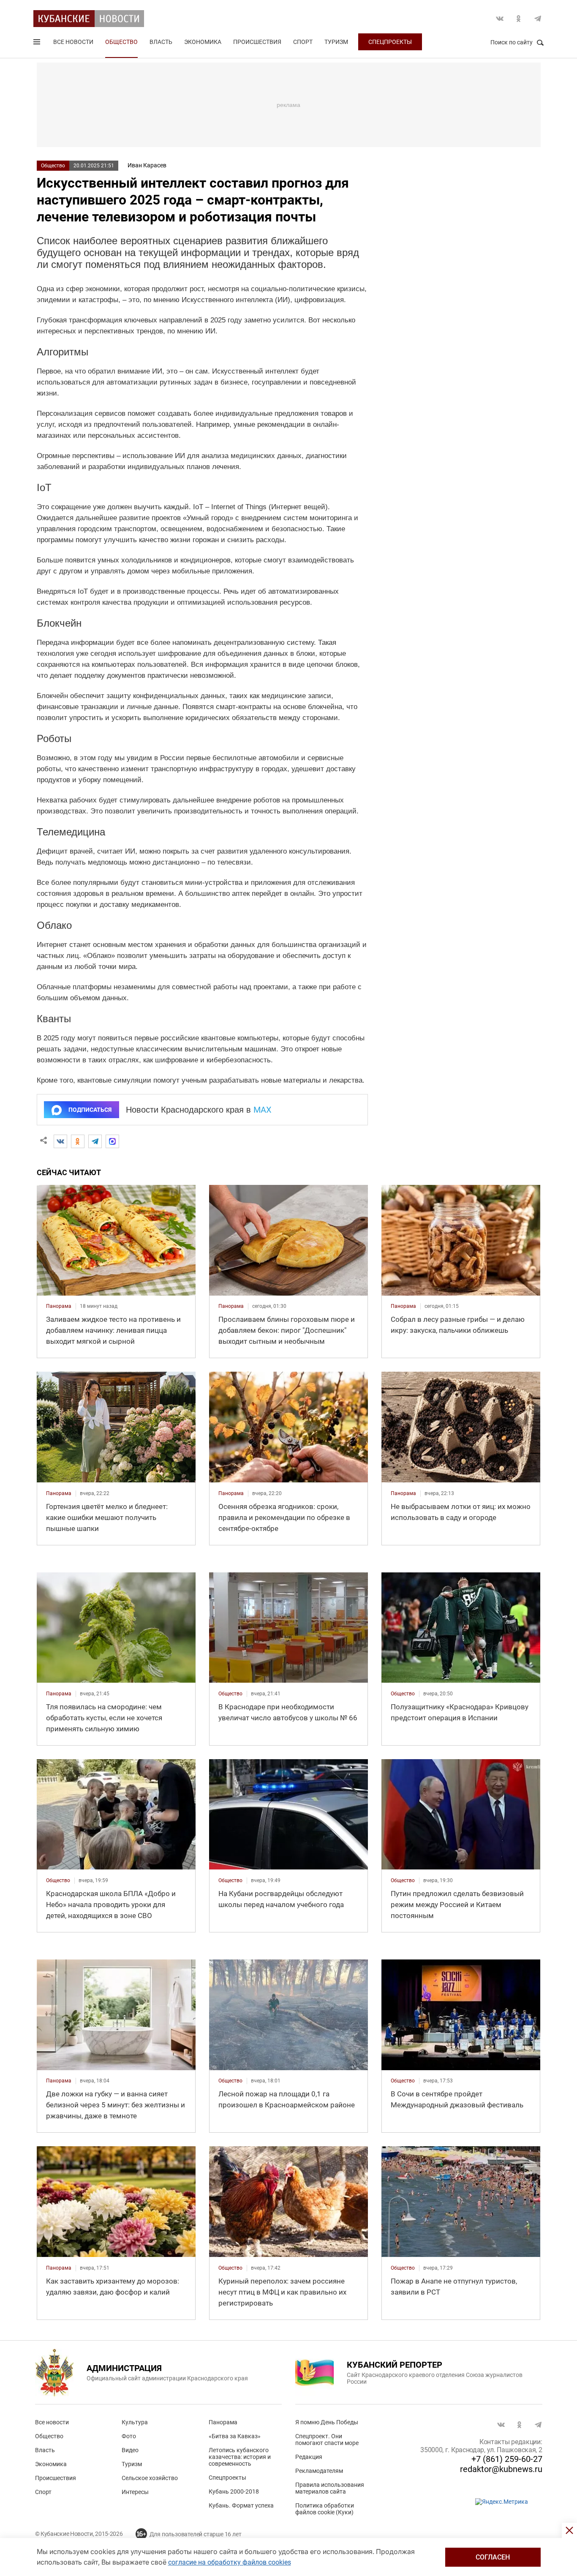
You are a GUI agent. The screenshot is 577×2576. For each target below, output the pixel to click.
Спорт (303, 42)
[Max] (112, 1141)
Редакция (309, 2457)
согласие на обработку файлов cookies (230, 2562)
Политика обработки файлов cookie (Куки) (325, 2509)
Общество (121, 42)
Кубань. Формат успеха (241, 2505)
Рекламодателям (319, 2471)
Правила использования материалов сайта (330, 2488)
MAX (263, 1110)
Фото (129, 2436)
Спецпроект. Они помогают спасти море (327, 2440)
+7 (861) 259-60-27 (507, 2459)
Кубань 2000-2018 (234, 2491)
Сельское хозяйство (150, 2478)
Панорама (223, 2422)
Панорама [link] (59, 1306)
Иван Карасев (147, 165)
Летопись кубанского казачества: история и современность (240, 2457)
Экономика (203, 42)
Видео (130, 2450)
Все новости (73, 42)
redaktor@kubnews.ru (501, 2469)
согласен (493, 2557)
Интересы (135, 2492)
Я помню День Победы (327, 2422)
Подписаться (90, 1110)
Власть (161, 42)
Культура (135, 2422)
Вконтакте (500, 19)
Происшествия (257, 42)
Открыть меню (38, 44)
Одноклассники (519, 19)
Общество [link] (230, 1694)
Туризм (336, 42)
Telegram (538, 19)
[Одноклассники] (78, 1141)
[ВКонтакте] (60, 1141)
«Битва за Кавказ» (235, 2436)
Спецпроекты (390, 42)
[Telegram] (95, 1141)
